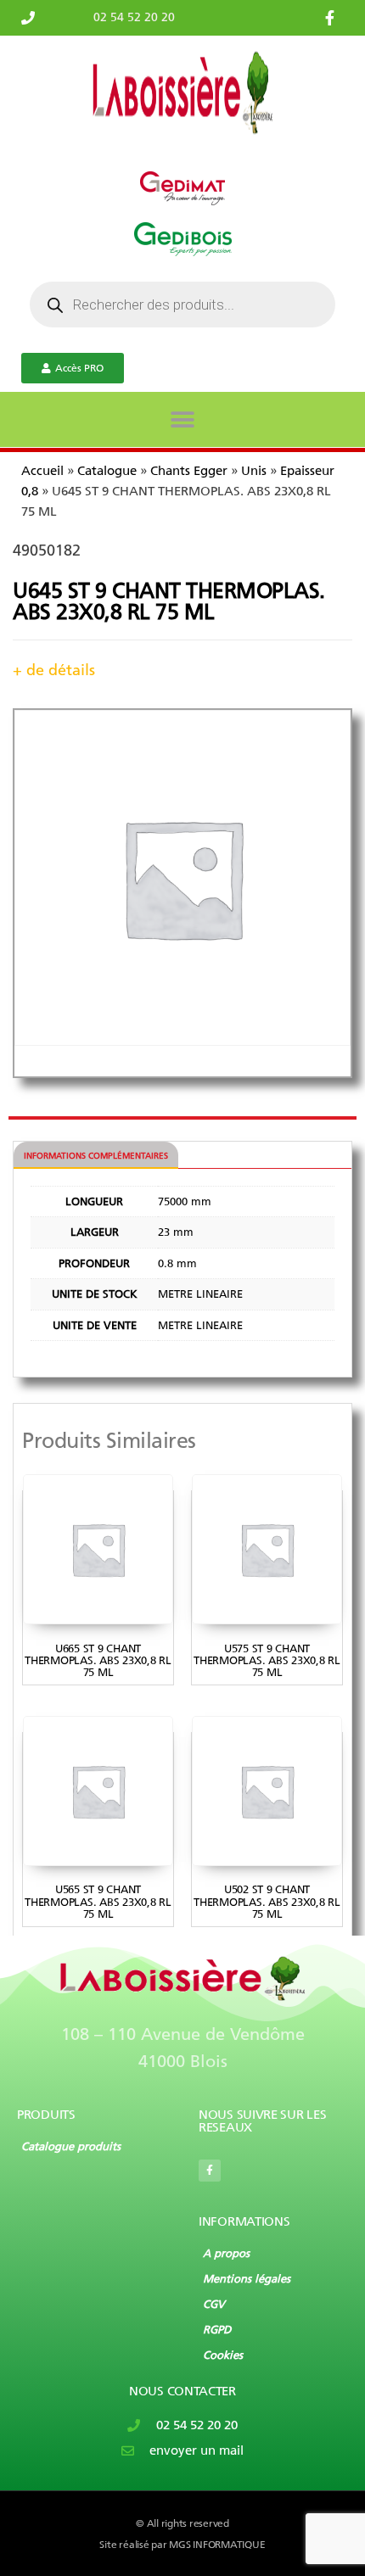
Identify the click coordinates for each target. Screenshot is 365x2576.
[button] (182, 419)
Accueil (42, 471)
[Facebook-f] (210, 2171)
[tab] (96, 1155)
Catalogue (107, 471)
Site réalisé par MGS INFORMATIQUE (182, 2545)
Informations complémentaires (96, 1156)
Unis (254, 471)
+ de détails (54, 670)
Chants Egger (189, 471)
